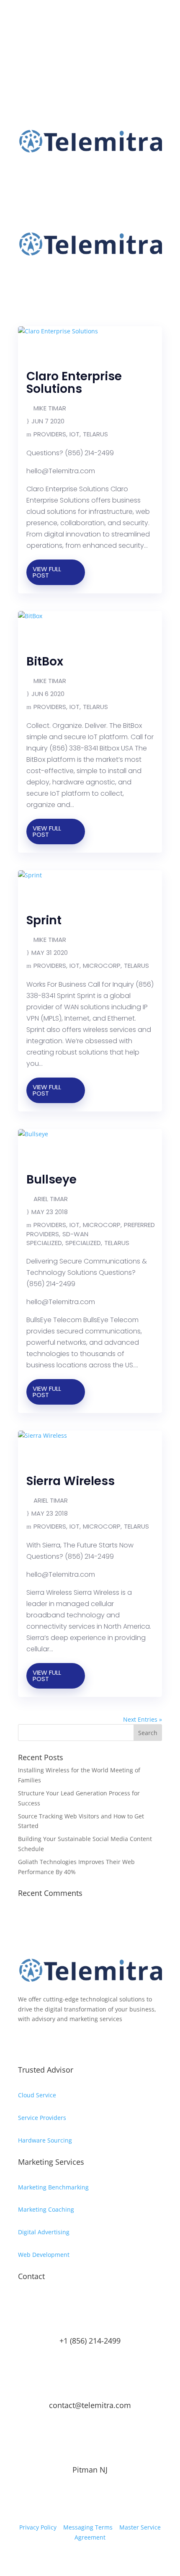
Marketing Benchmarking (53, 2187)
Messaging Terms (88, 2527)
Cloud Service (37, 2095)
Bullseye (51, 1180)
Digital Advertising (44, 2232)
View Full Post (47, 572)
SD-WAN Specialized (57, 1238)
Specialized (83, 1243)
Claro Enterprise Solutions (74, 383)
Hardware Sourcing (45, 2140)
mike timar (50, 408)
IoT (75, 434)
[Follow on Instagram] (41, 40)
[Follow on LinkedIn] (58, 40)
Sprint (44, 920)
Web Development (44, 2255)
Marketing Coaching (46, 2209)
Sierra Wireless (71, 1481)
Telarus (95, 434)
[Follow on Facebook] (25, 40)
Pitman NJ (90, 2470)
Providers (50, 434)
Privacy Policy (38, 2527)
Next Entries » (143, 1719)
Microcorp (102, 966)
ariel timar (51, 1199)
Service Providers (42, 2118)
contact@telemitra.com (90, 2405)
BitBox (45, 661)
